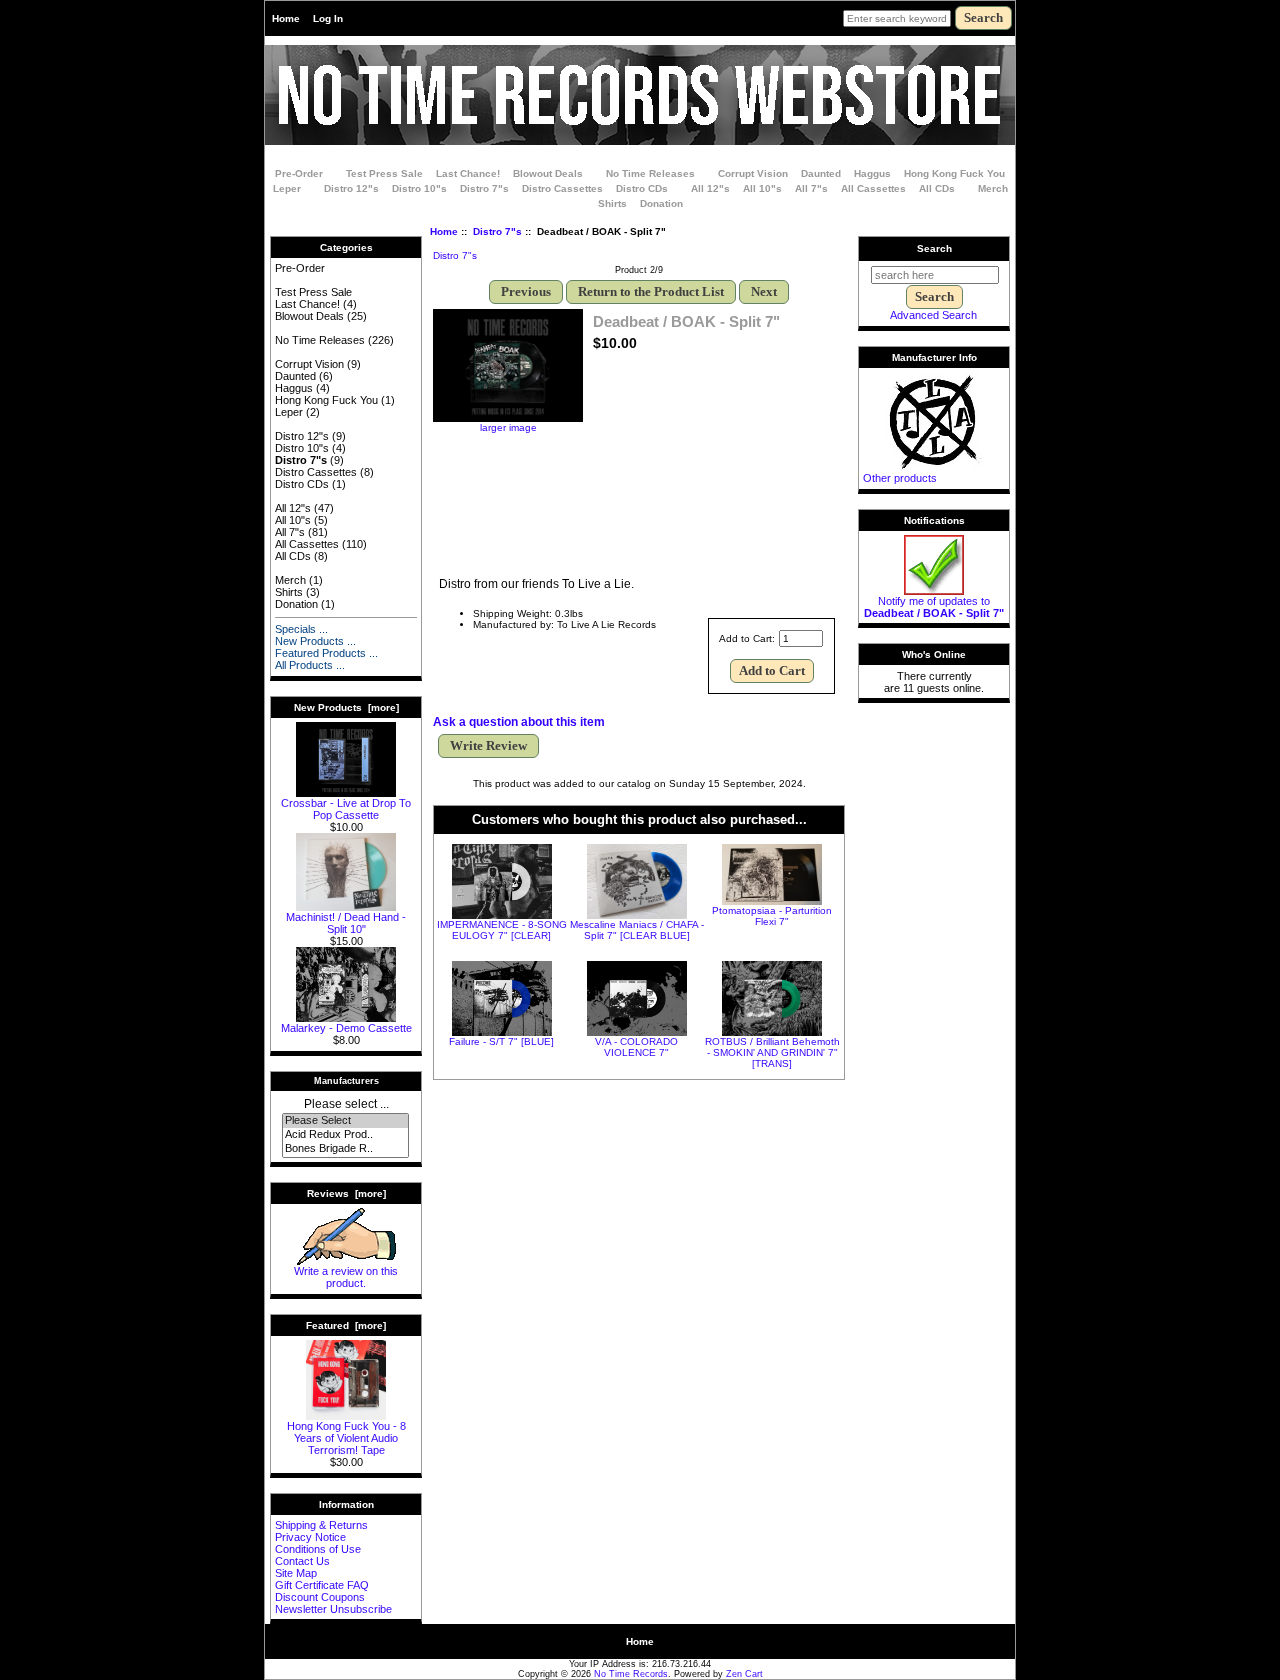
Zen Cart (744, 1674)
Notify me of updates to (934, 607)
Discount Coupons (320, 1597)
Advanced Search (933, 315)
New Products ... (315, 641)
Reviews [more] (346, 1193)
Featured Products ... (326, 653)
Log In (328, 18)
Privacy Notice (310, 1537)
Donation (661, 203)
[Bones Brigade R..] (345, 1149)
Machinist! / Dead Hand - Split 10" (346, 923)
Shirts (612, 203)
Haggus (872, 173)
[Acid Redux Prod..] (345, 1135)
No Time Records (631, 1674)
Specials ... (301, 629)
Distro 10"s (419, 188)
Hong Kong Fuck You (954, 173)
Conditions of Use (318, 1549)
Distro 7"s (497, 231)
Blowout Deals (548, 173)
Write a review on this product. (346, 1277)
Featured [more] (346, 1325)
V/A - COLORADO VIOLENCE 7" (636, 1047)
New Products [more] (346, 707)
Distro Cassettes (562, 188)
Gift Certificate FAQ (322, 1585)
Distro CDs (642, 188)
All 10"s (762, 188)
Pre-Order (299, 173)
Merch (993, 188)
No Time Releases (650, 173)
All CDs (937, 188)
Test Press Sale (384, 173)
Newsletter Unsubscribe (333, 1609)
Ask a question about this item (519, 722)
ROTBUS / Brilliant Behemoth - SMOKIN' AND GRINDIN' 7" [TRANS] (772, 1052)
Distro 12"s (351, 188)
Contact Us (302, 1561)
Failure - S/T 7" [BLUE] (501, 1041)
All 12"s (710, 188)
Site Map (296, 1573)
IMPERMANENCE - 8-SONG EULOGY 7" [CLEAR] (502, 930)
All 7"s (811, 188)
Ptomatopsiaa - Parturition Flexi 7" (772, 916)
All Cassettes (873, 188)
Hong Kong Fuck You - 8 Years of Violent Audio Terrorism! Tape (346, 1438)
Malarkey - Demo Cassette (346, 1028)
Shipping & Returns (321, 1525)
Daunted (821, 173)
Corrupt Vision (753, 173)
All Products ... (310, 665)
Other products (900, 478)
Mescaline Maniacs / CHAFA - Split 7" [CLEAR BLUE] (637, 930)
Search (934, 248)
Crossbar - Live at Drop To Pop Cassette (346, 809)
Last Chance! (468, 173)
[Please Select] (345, 1121)
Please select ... (346, 1104)
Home (286, 18)
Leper (287, 188)
